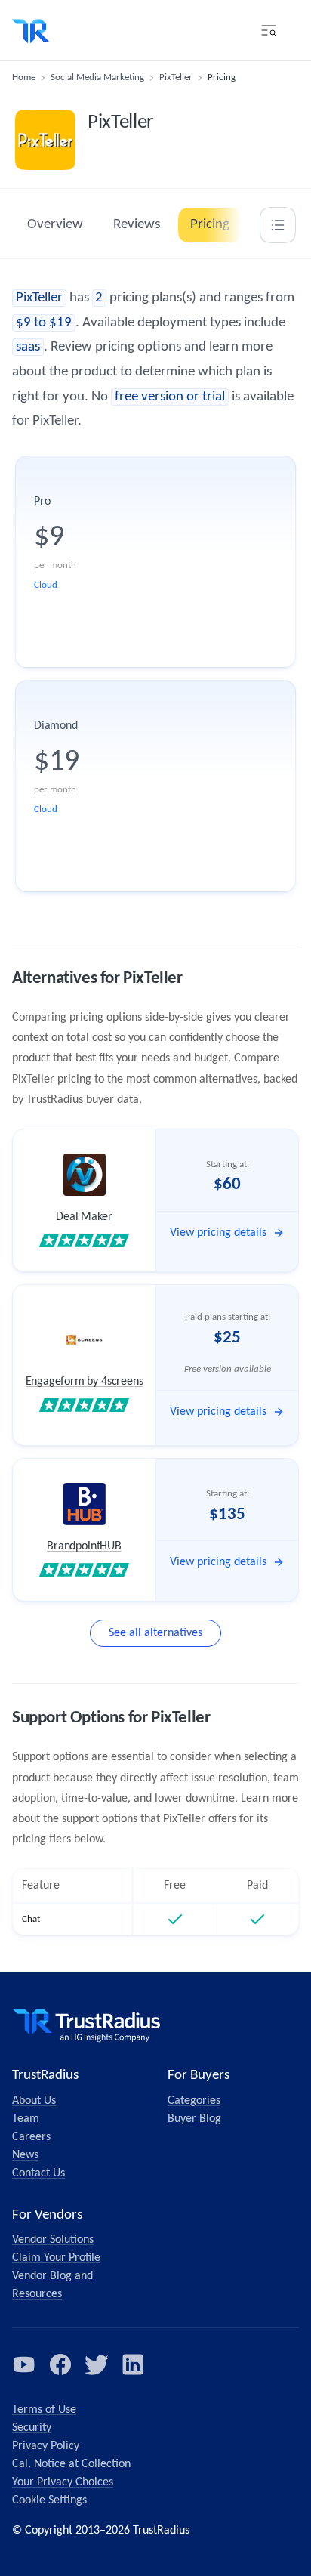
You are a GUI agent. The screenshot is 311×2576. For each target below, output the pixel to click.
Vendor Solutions (53, 2240)
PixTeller (176, 77)
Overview (55, 225)
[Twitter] (97, 2364)
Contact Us (38, 2173)
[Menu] (269, 30)
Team (26, 2119)
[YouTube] (24, 2364)
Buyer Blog (194, 2119)
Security (32, 2428)
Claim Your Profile (56, 2258)
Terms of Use (44, 2410)
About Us (34, 2101)
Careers (31, 2137)
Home (24, 77)
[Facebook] (60, 2364)
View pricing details (218, 1233)
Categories (194, 2101)
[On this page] (278, 225)
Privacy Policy (46, 2446)
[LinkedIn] (133, 2364)
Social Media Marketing (97, 77)
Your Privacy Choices (63, 2482)
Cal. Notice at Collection (71, 2464)
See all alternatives (155, 1633)
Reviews (137, 225)
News (25, 2155)
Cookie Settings (49, 2500)
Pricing (210, 225)
